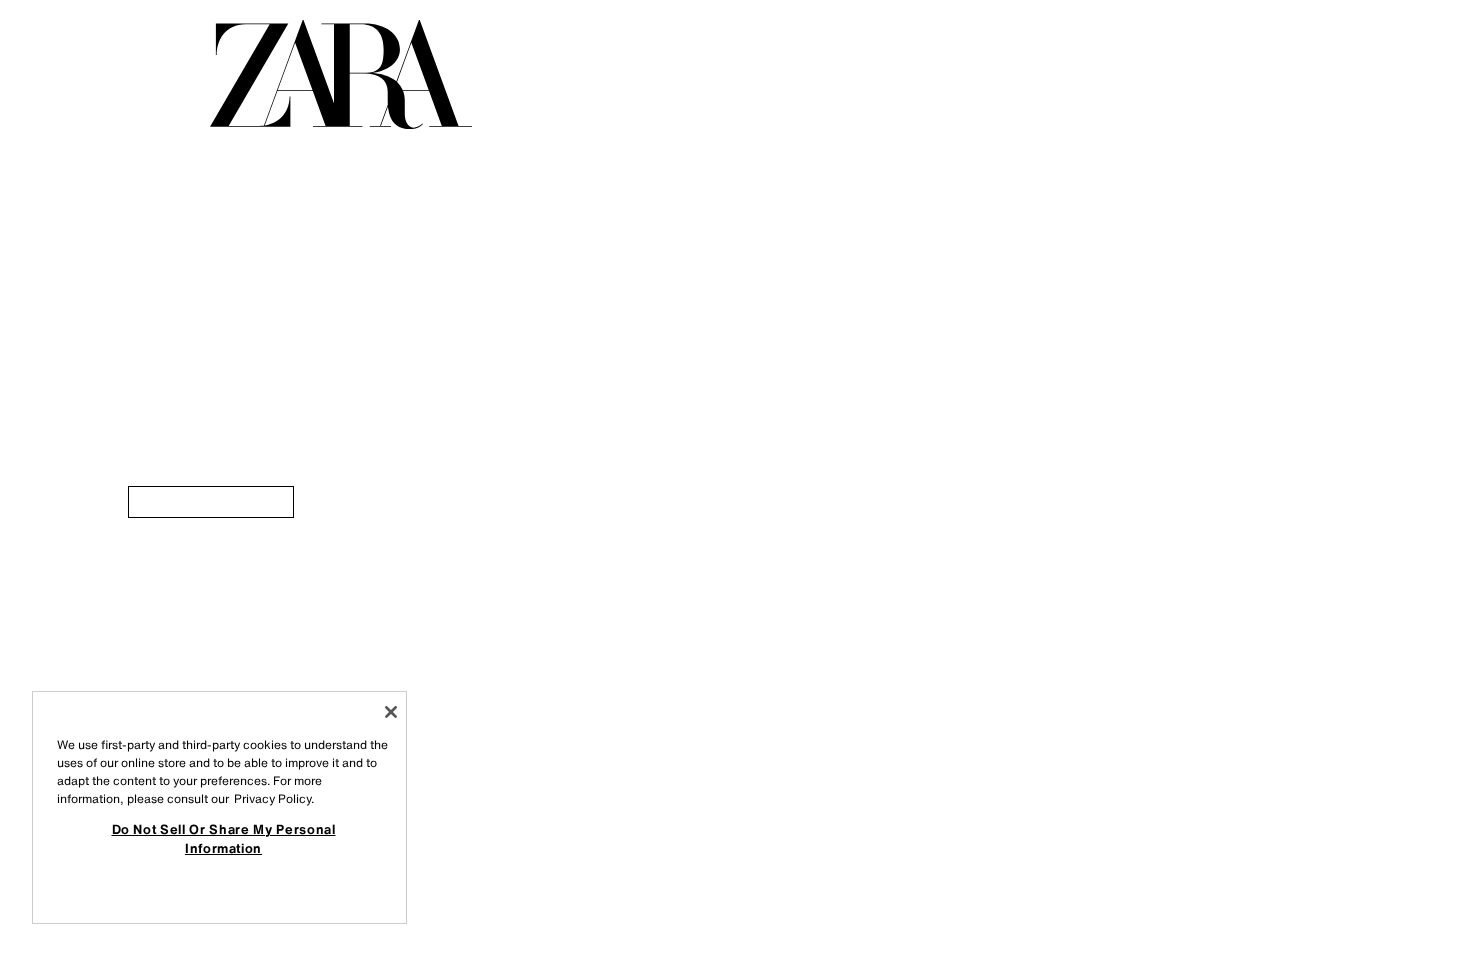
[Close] (391, 712)
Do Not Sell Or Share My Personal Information (224, 838)
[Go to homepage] (341, 74)
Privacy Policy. (274, 798)
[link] (211, 502)
